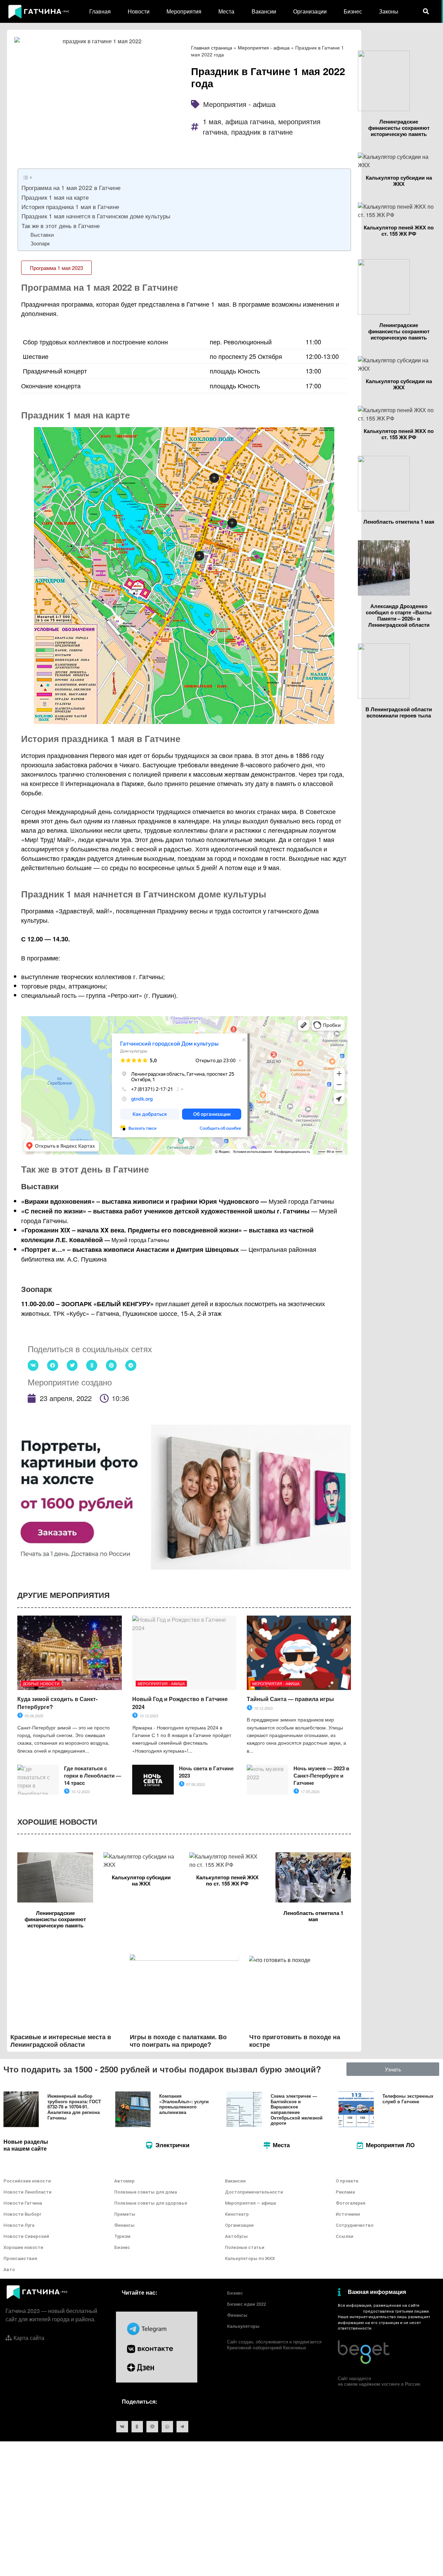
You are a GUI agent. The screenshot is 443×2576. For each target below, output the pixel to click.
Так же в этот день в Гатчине (61, 225)
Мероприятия (184, 11)
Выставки (42, 234)
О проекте (347, 2181)
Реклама (345, 2192)
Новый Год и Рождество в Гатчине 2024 (180, 1703)
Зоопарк (40, 243)
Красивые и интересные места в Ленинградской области (61, 2041)
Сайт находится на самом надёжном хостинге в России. (379, 2381)
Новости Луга (19, 2225)
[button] (56, 268)
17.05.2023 (310, 1791)
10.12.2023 (148, 1716)
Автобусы (236, 2236)
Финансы (124, 2225)
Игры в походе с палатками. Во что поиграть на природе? (178, 2041)
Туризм (122, 2236)
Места (226, 11)
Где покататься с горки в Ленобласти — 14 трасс (93, 1775)
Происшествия (20, 2258)
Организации (310, 11)
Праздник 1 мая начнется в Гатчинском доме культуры (96, 216)
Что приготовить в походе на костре (295, 2041)
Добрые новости (41, 1683)
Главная (100, 11)
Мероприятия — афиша (250, 2203)
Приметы (125, 2214)
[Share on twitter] (72, 1365)
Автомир (124, 2181)
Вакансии (264, 11)
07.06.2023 (195, 1784)
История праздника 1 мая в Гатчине (70, 206)
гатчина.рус (349, 2311)
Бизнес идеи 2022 (246, 2304)
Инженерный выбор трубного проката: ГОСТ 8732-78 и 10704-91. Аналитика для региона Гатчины (74, 2107)
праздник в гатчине (262, 132)
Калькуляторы (243, 2326)
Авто (9, 2270)
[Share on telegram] (131, 1365)
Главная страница (212, 47)
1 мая (212, 121)
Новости (139, 11)
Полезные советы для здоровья (151, 2203)
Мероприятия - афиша (264, 47)
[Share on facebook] (53, 1365)
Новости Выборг (22, 2214)
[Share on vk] (33, 1365)
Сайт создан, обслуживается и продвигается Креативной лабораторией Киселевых (274, 2344)
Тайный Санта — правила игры (290, 1699)
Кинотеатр (237, 2214)
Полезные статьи (245, 2247)
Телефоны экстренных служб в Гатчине (408, 2099)
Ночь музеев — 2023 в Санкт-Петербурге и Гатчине (321, 1775)
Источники (348, 2214)
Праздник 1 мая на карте (55, 197)
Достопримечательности (254, 2192)
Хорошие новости (23, 2247)
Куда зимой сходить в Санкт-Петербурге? (57, 1703)
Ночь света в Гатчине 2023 (206, 1772)
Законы (389, 11)
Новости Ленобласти (28, 2192)
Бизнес (353, 11)
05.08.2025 (33, 1716)
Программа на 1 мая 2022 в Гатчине (71, 187)
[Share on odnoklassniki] (92, 1365)
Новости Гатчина (23, 2203)
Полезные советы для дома (146, 2192)
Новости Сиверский (26, 2236)
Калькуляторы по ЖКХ (250, 2258)
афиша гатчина (250, 121)
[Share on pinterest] (111, 1365)
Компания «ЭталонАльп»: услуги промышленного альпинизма (184, 2104)
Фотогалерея (350, 2203)
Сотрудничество (355, 2225)
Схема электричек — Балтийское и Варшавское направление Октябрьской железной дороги (297, 2109)
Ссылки (345, 2236)
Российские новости (27, 2181)
